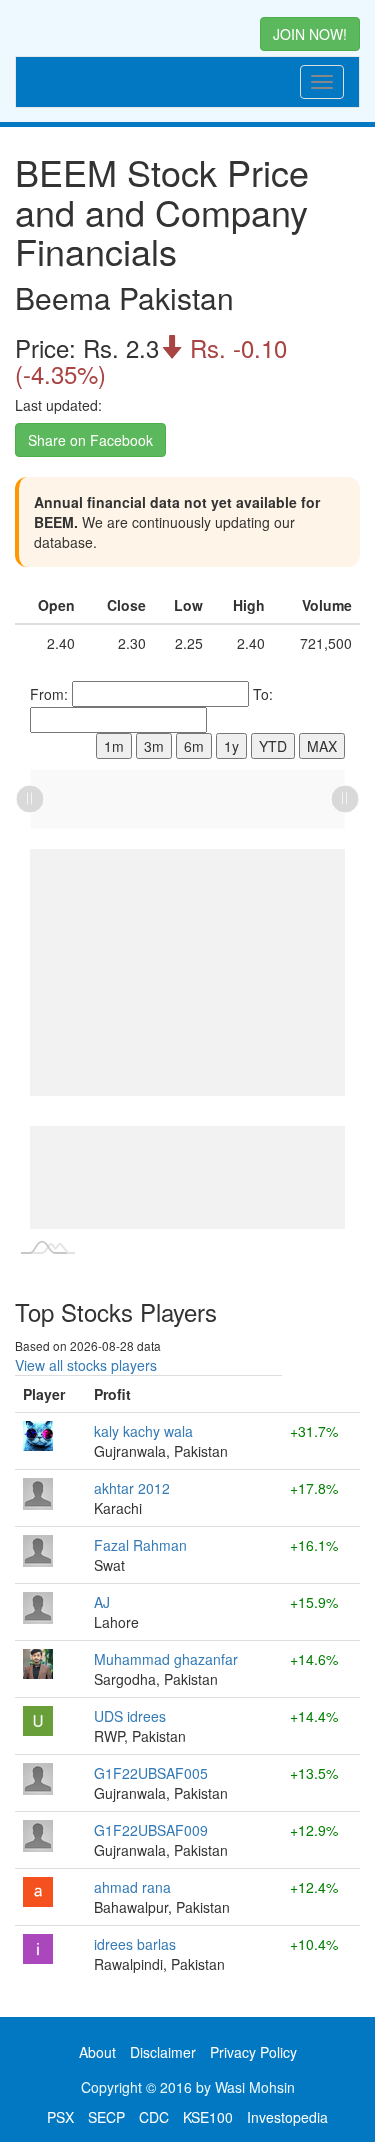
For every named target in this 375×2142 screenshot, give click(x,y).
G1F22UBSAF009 (151, 1830)
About (97, 2052)
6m (194, 746)
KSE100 (208, 2117)
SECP (106, 2117)
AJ (102, 1602)
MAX (322, 746)
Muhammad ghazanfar (166, 1659)
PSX (60, 2117)
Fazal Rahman (140, 1545)
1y (231, 746)
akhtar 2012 (132, 1488)
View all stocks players (86, 1365)
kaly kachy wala (143, 1431)
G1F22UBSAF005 (151, 1773)
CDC (154, 2117)
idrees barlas (135, 1944)
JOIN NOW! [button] (310, 34)
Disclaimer (163, 2052)
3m (154, 746)
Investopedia (287, 2117)
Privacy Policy (253, 2052)
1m (114, 746)
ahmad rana (132, 1887)
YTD (273, 746)
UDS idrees (130, 1716)
